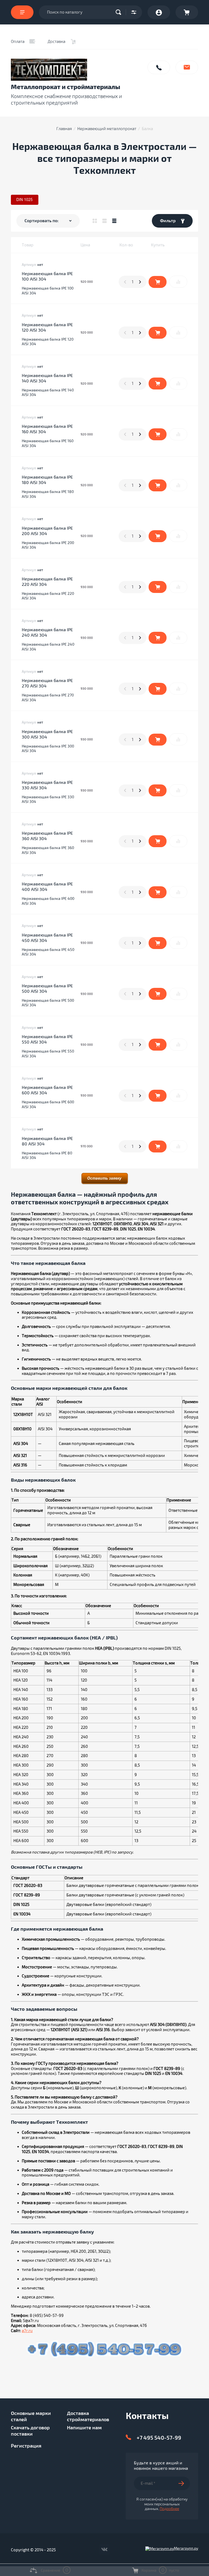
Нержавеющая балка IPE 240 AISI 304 (47, 633)
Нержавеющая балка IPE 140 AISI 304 (47, 378)
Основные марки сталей (31, 2416)
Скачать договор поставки (30, 2431)
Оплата (18, 42)
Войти (159, 12)
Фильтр (168, 221)
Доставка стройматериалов (88, 2416)
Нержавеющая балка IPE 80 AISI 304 (47, 1141)
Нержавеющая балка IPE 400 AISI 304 (47, 887)
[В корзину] (158, 282)
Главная (64, 129)
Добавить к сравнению (178, 282)
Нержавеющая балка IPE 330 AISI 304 (47, 785)
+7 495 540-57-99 (159, 2438)
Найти (120, 12)
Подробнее (169, 2509)
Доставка (56, 42)
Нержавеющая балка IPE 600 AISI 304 (47, 1090)
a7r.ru (27, 2331)
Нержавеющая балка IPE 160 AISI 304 (47, 429)
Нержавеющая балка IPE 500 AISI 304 (47, 989)
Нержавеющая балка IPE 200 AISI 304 (47, 531)
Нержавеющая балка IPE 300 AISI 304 (47, 734)
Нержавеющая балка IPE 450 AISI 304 (47, 938)
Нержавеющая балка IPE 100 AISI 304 (47, 277)
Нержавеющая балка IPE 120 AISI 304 (47, 328)
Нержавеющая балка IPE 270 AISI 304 (47, 683)
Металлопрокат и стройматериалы (66, 87)
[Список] (104, 221)
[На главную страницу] (76, 70)
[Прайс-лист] (114, 221)
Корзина (187, 12)
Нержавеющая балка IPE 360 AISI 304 (47, 836)
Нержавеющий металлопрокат (107, 129)
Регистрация (26, 2446)
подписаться (184, 2483)
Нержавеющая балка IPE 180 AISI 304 (47, 480)
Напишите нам (187, 67)
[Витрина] (95, 221)
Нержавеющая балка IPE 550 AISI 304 (47, 1039)
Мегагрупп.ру (186, 2548)
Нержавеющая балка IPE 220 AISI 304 (47, 582)
